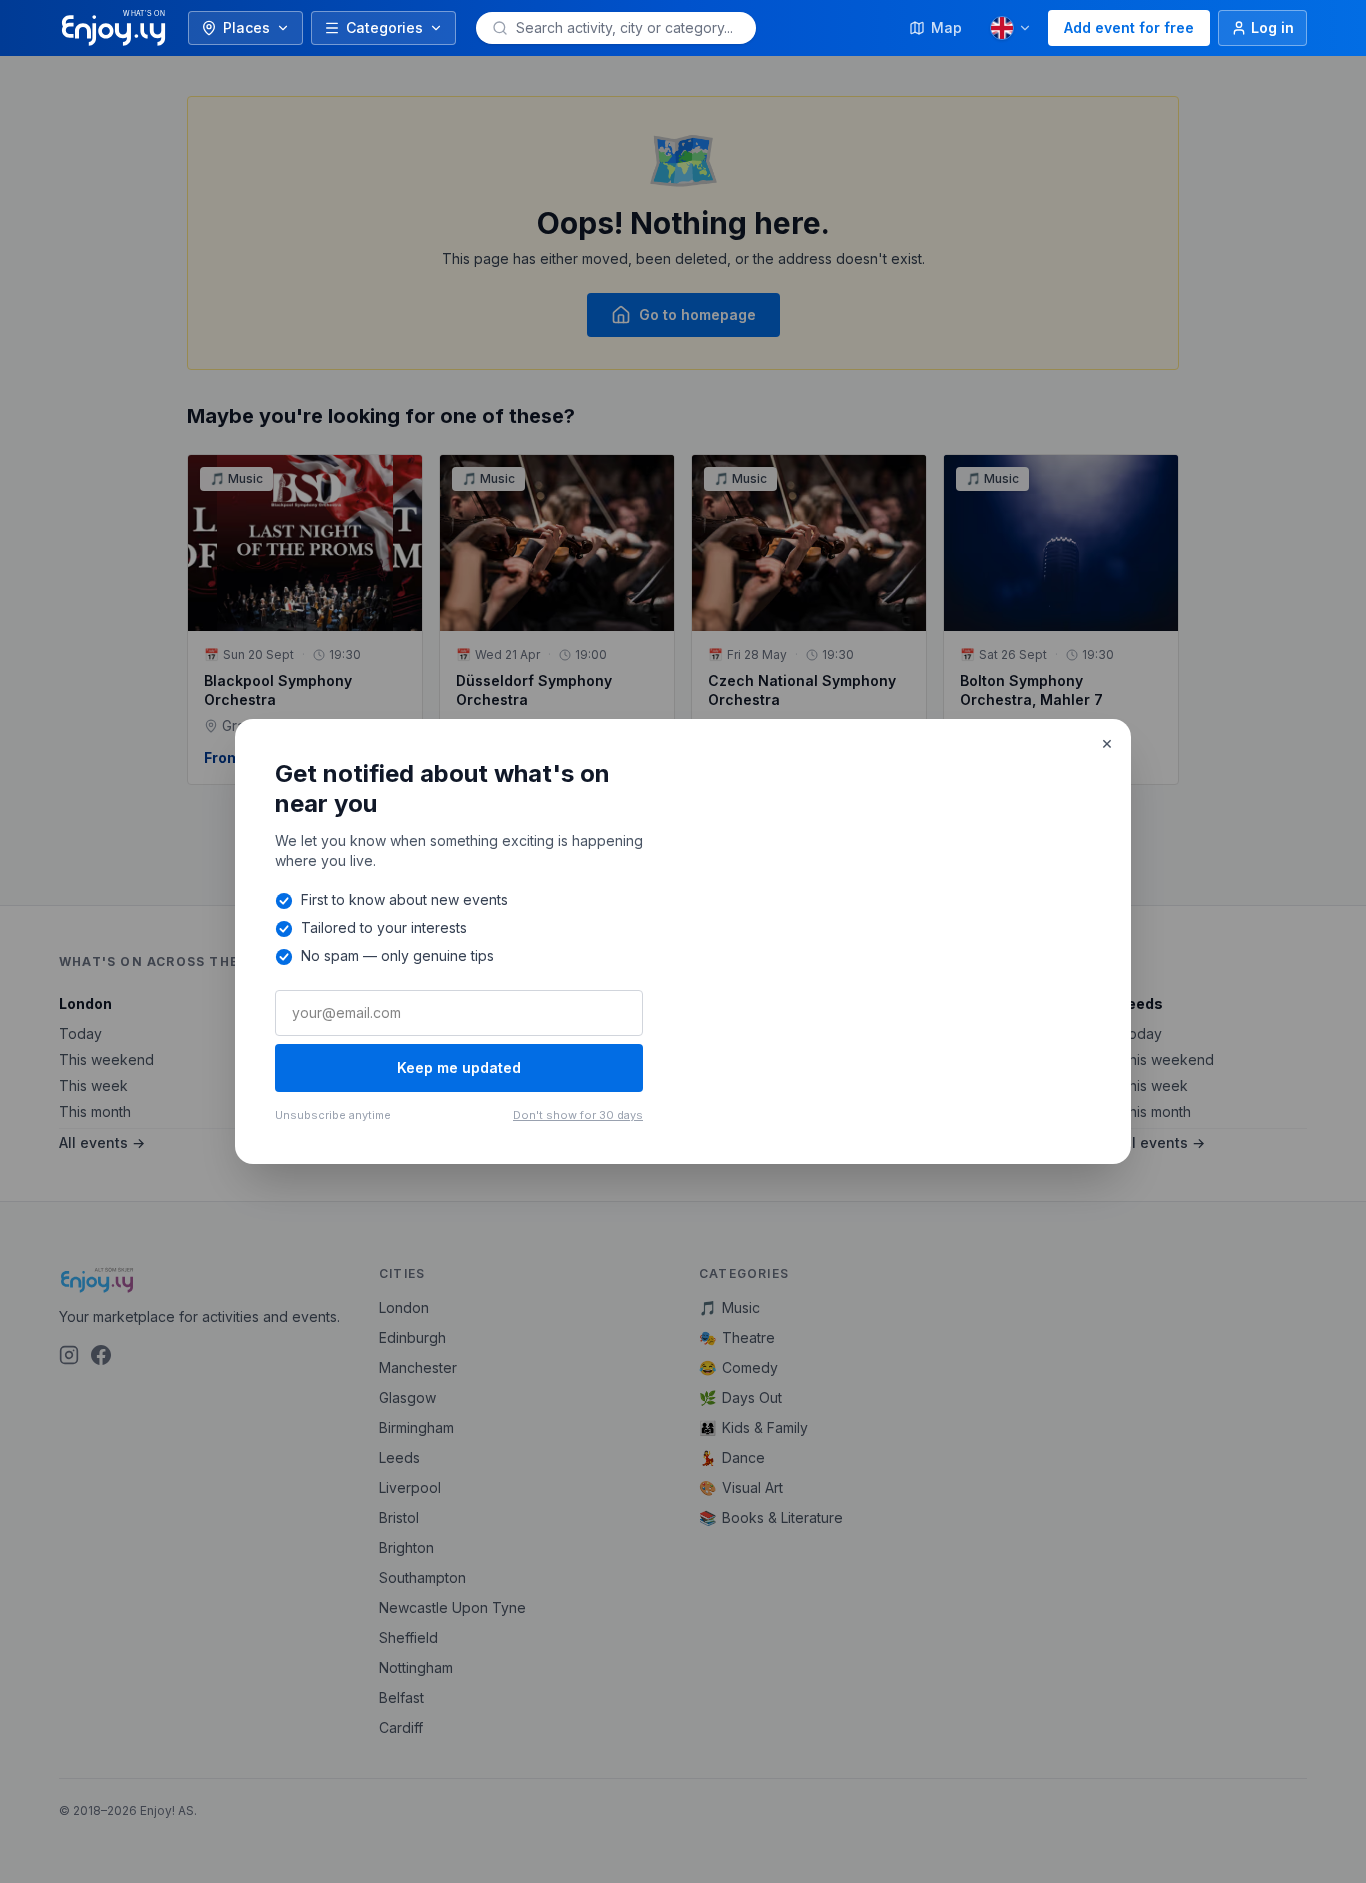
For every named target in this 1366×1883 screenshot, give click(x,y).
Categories (384, 27)
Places (246, 27)
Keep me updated (459, 1067)
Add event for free (1129, 27)
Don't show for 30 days (578, 1115)
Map (946, 27)
